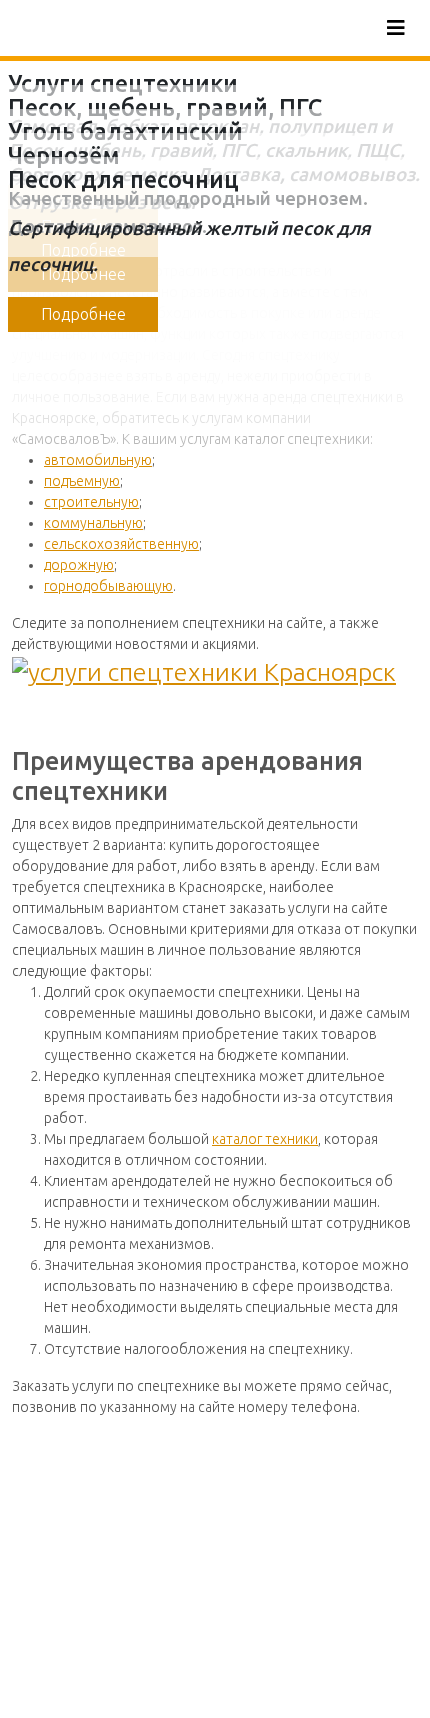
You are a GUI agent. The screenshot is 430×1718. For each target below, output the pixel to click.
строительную (91, 502)
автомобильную (98, 460)
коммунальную (93, 523)
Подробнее (83, 314)
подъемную (82, 481)
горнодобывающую (108, 586)
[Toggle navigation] (396, 28)
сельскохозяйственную (121, 544)
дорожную (79, 565)
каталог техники (265, 1139)
